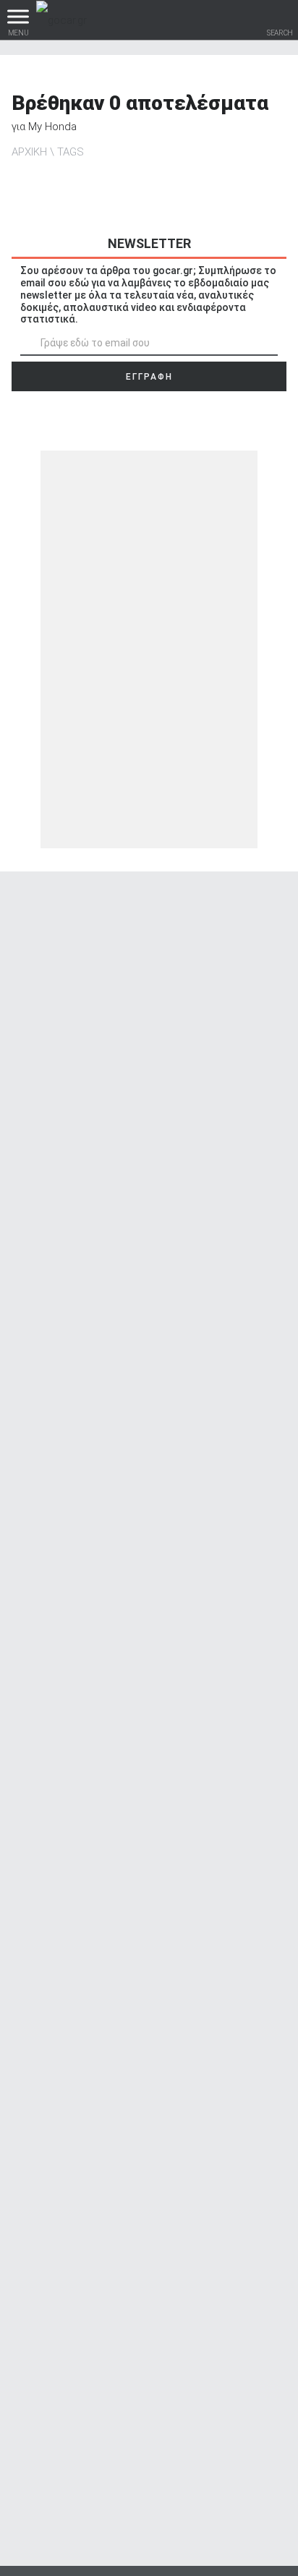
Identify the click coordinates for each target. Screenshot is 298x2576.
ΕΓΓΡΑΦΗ (149, 377)
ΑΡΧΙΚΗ (29, 152)
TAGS (71, 152)
